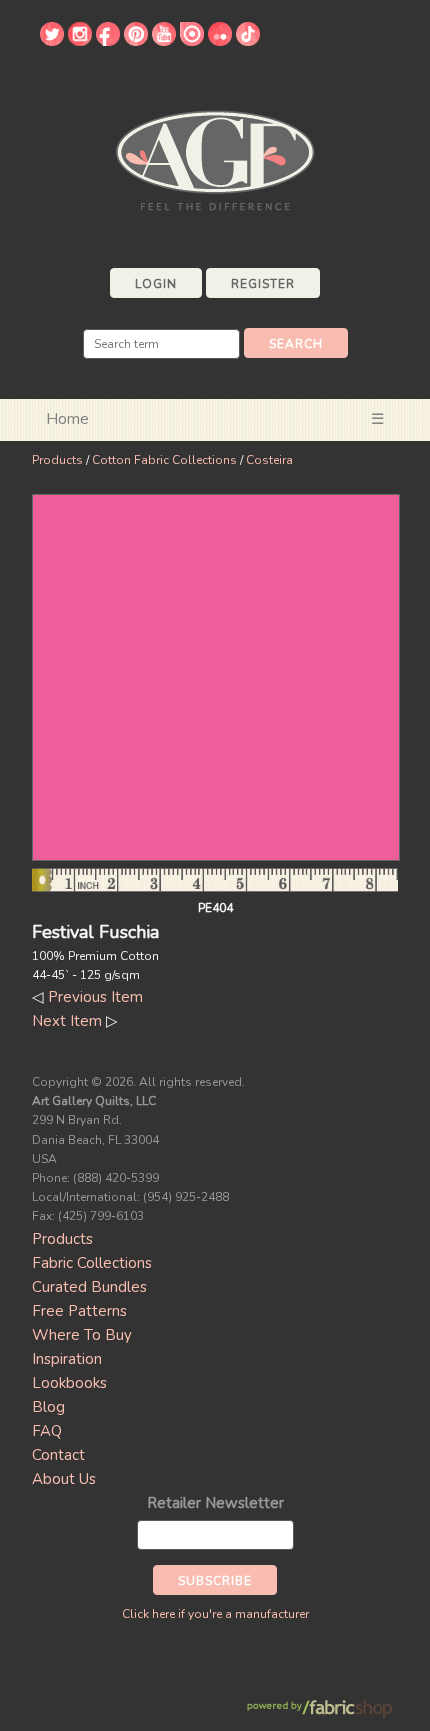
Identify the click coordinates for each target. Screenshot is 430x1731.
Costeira (269, 460)
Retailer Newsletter (215, 1503)
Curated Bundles (89, 1287)
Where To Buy (82, 1335)
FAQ (47, 1431)
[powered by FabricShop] (319, 1709)
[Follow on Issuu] (192, 41)
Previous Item (95, 997)
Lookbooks (69, 1383)
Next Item (67, 1021)
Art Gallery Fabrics (215, 158)
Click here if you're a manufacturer (215, 1614)
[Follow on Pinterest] (136, 41)
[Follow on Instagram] (80, 41)
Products (57, 460)
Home (67, 419)
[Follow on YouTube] (164, 41)
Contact (58, 1455)
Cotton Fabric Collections (164, 460)
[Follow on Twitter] (52, 41)
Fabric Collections (92, 1263)
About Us (64, 1479)
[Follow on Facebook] (108, 41)
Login (156, 284)
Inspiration (67, 1359)
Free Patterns (79, 1311)
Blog (48, 1407)
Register (263, 284)
